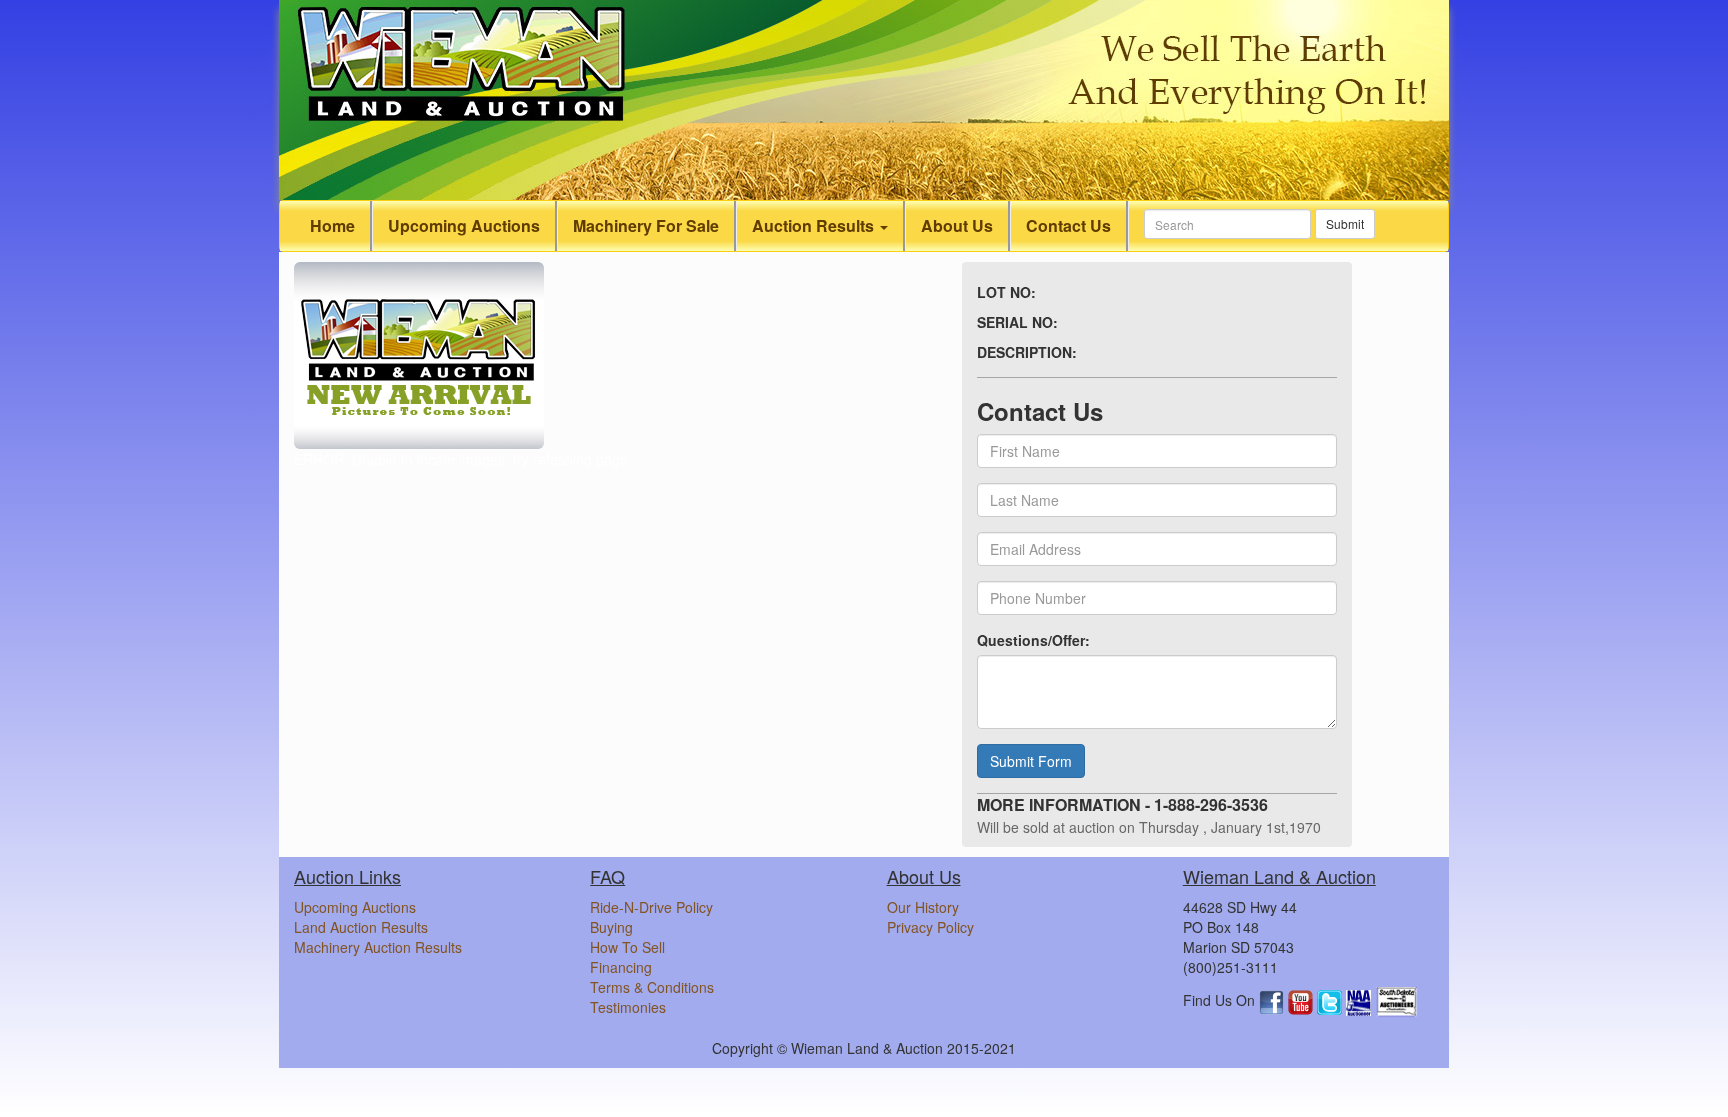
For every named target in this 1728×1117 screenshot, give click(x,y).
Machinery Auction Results (378, 947)
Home (332, 225)
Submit (1345, 223)
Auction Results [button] (815, 225)
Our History (923, 907)
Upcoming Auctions (464, 225)
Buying (611, 927)
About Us (957, 225)
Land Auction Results (361, 927)
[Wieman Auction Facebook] (1273, 1000)
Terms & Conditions (652, 987)
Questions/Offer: (1033, 640)
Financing (621, 967)
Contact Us (1068, 225)
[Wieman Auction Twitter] (1331, 1000)
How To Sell (627, 947)
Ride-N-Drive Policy (651, 907)
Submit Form (1031, 761)
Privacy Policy (930, 927)
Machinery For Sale (646, 225)
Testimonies (628, 1007)
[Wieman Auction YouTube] (1302, 1000)
